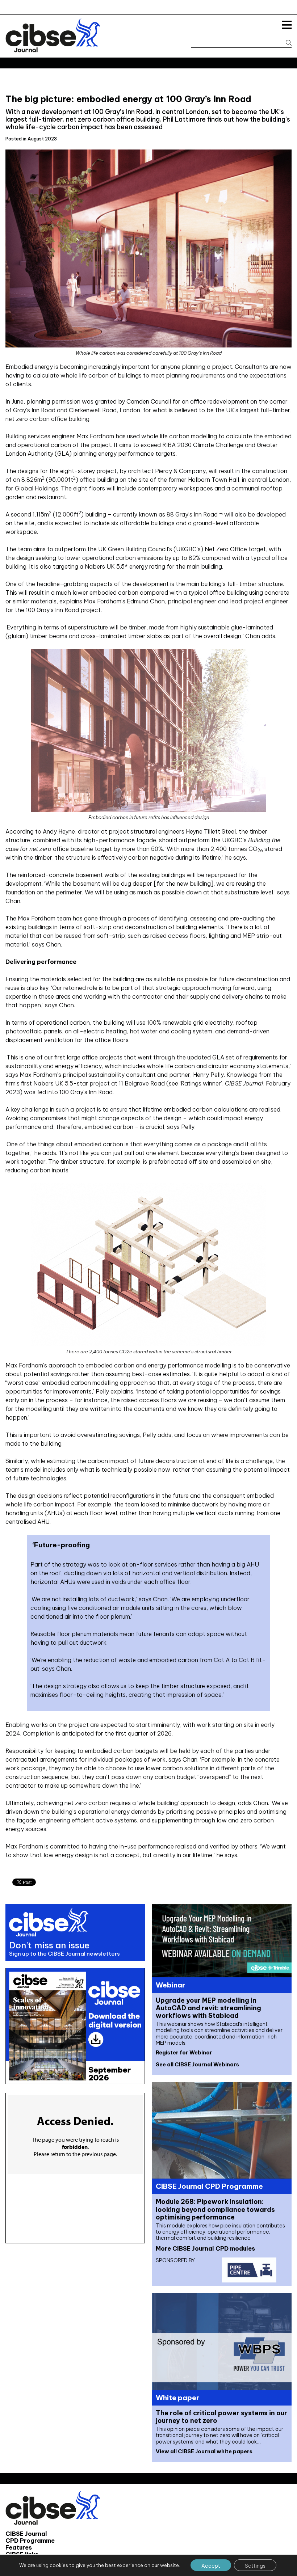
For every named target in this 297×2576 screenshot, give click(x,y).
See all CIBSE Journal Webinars (197, 2065)
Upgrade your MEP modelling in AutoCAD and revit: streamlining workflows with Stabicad (208, 2008)
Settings (255, 2566)
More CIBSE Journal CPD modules (205, 2248)
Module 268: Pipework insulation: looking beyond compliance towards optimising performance (215, 2209)
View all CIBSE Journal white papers (204, 2451)
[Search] (285, 43)
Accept (211, 2566)
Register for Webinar (184, 2053)
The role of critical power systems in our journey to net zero (221, 2417)
